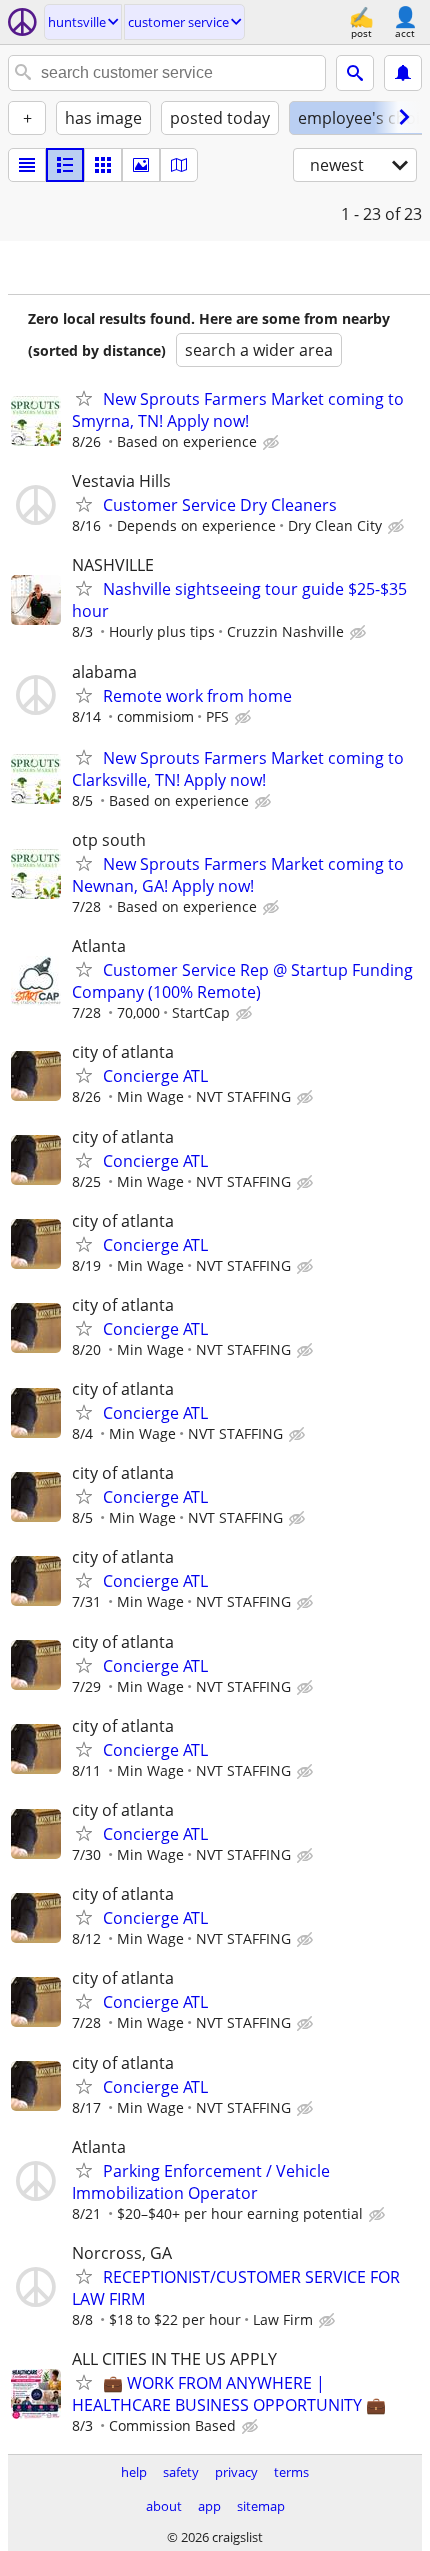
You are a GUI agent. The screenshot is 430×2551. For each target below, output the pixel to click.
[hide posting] (273, 443)
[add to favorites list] (84, 398)
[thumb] (65, 165)
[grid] (103, 165)
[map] (179, 165)
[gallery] (141, 165)
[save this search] (403, 73)
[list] (27, 165)
